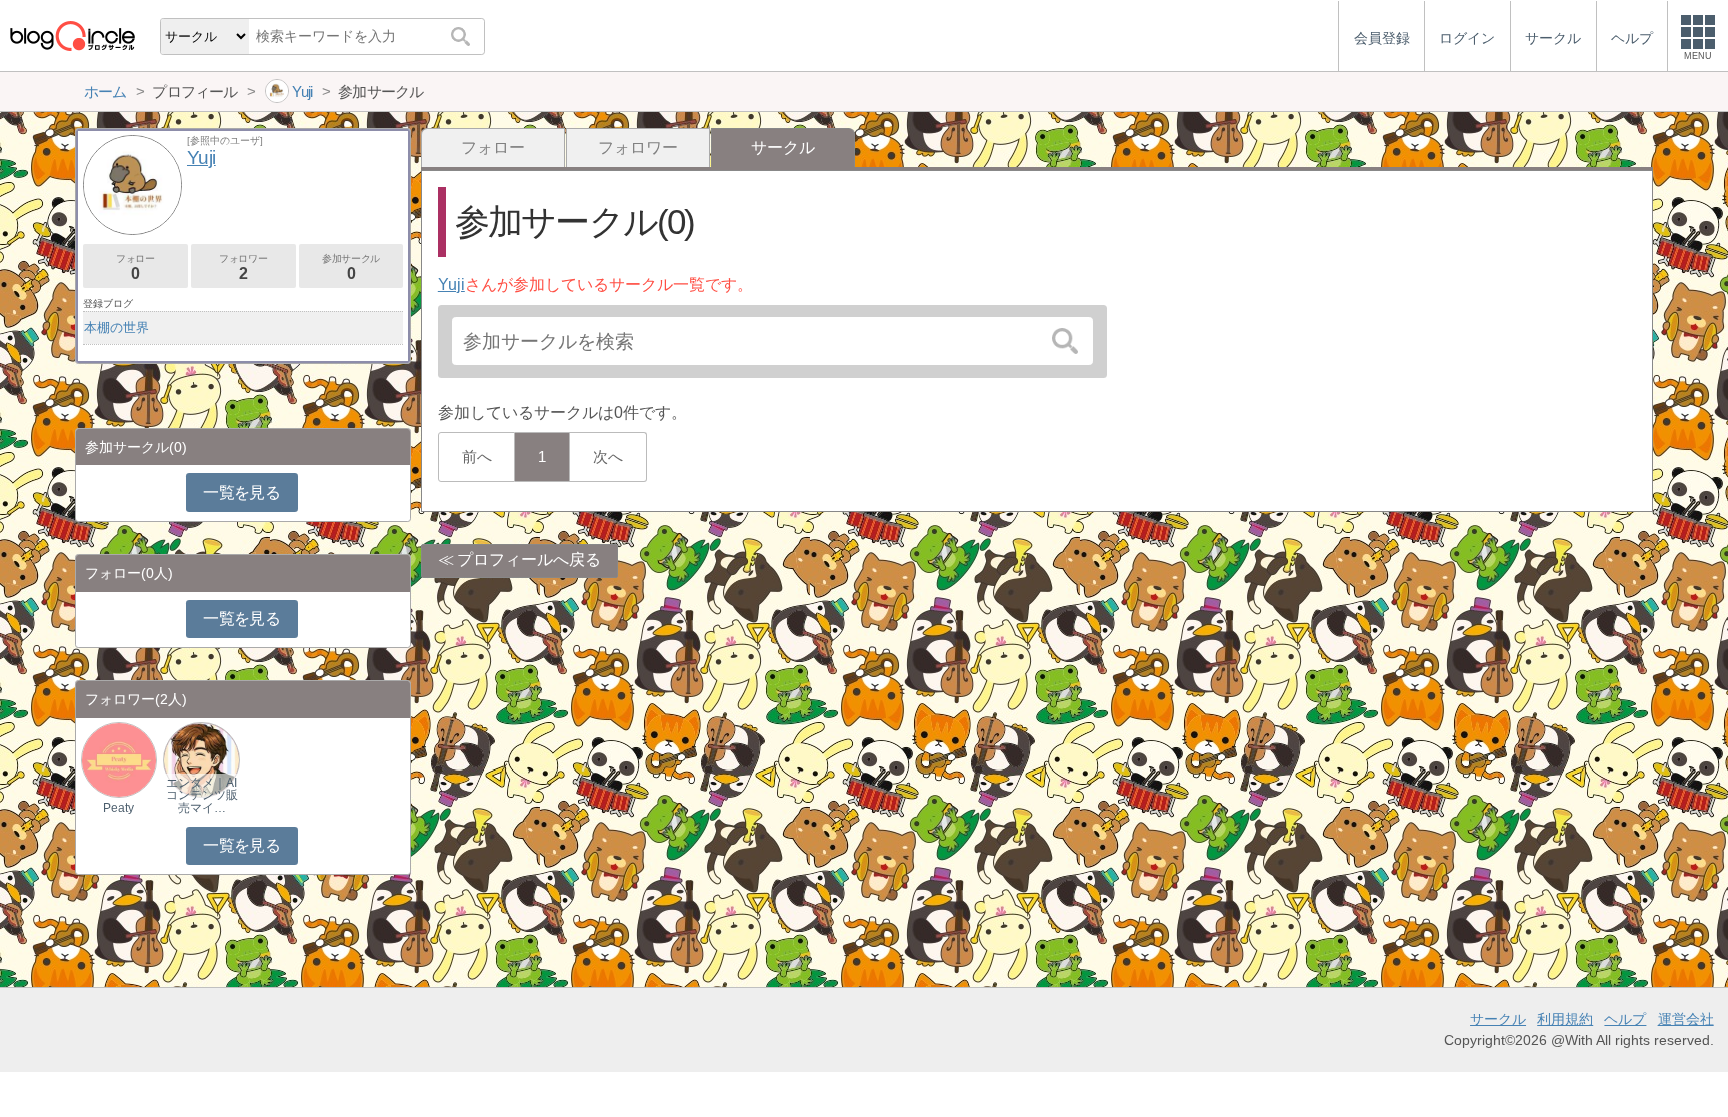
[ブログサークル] (72, 35)
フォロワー (638, 147)
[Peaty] (119, 758)
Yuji (451, 284)
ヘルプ (1625, 1019)
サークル (1498, 1019)
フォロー (493, 147)
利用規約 (1565, 1019)
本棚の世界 (116, 327)
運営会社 (1686, 1019)
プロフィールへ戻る (529, 559)
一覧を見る (241, 492)
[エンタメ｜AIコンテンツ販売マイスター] (201, 758)
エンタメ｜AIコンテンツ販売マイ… (202, 795)
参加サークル (351, 267)
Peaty (118, 808)
